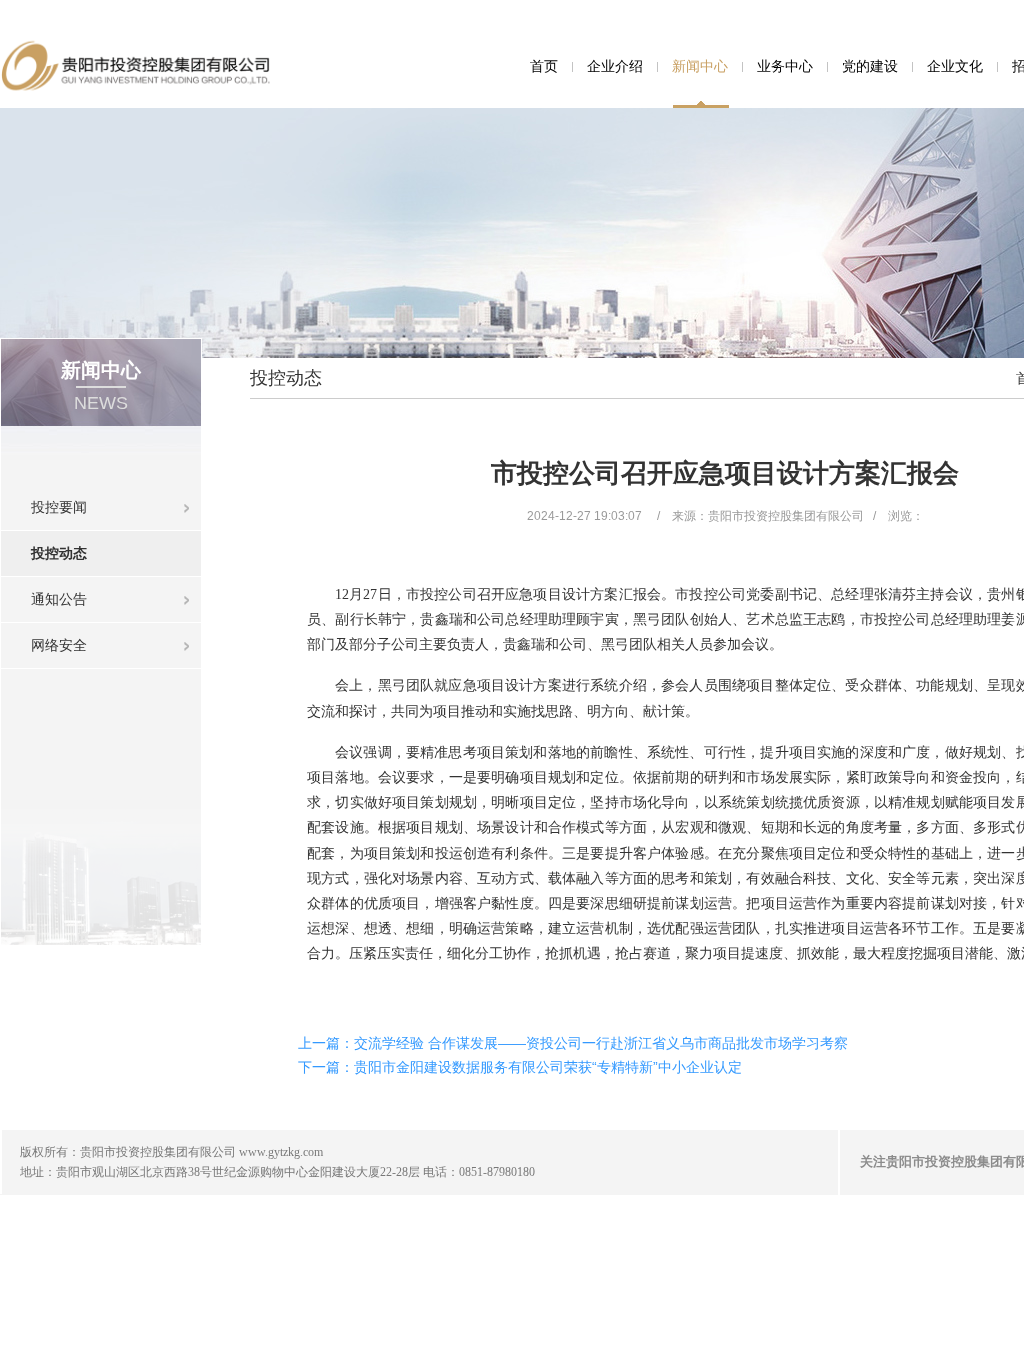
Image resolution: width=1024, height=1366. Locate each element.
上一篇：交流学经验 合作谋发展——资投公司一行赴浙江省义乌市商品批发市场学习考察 (573, 1043)
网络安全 (59, 645)
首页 (544, 66)
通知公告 (59, 599)
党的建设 (870, 66)
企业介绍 (615, 66)
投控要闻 (59, 507)
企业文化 (955, 66)
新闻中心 (700, 66)
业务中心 (785, 66)
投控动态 (59, 553)
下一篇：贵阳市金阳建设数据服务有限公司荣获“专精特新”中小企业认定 (520, 1067)
